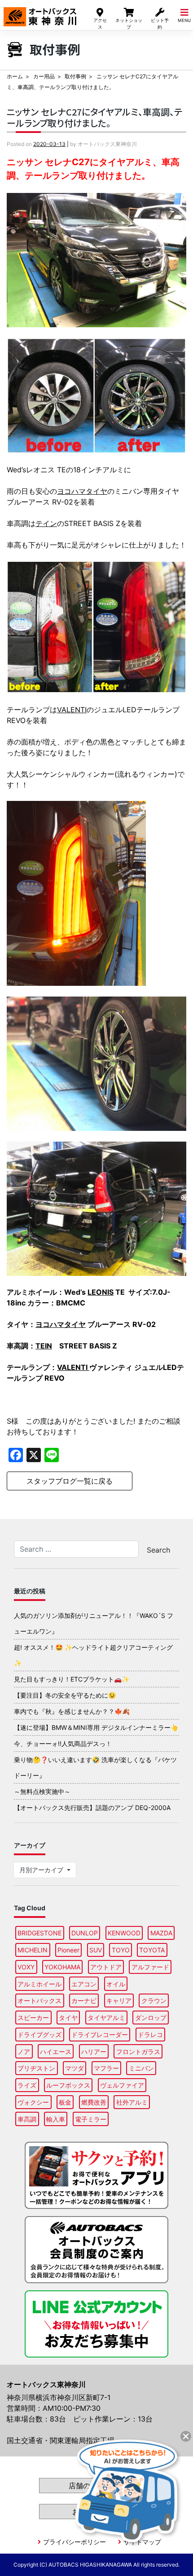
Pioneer (68, 1950)
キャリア (119, 2000)
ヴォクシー (33, 2102)
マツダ (75, 2068)
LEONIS (101, 1292)
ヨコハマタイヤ (82, 491)
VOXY (26, 1967)
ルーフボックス (68, 2085)
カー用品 (44, 76)
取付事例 (75, 76)
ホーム (15, 76)
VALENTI (72, 710)
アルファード (150, 1967)
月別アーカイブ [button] (42, 1870)
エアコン (84, 1984)
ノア (24, 2052)
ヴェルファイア (122, 2085)
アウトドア (106, 1967)
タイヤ (68, 2018)
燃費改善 (94, 2102)
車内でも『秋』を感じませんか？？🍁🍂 (72, 1711)
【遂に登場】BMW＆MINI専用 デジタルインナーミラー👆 (96, 1727)
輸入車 (56, 2119)
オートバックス (39, 2000)
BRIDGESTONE (39, 1933)
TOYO (121, 1950)
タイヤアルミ (106, 2018)
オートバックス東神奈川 (40, 13)
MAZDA (161, 1933)
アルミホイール (39, 1984)
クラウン (154, 2000)
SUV (96, 1950)
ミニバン (141, 2068)
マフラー (106, 2068)
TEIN (44, 1346)
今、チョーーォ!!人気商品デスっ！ (63, 1744)
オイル (116, 1984)
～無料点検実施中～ (42, 1791)
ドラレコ (150, 2035)
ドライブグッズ (39, 2035)
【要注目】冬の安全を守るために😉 (65, 1695)
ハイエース (56, 2052)
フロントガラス (138, 2052)
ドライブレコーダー (100, 2035)
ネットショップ (129, 24)
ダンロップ (151, 2018)
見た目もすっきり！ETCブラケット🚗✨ (72, 1679)
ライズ (27, 2085)
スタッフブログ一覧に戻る (70, 1481)
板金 (65, 2102)
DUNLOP (85, 1933)
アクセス (100, 24)
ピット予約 (160, 24)
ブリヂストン (36, 2068)
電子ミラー (91, 2119)
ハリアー (94, 2052)
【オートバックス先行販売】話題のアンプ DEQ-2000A (92, 1808)
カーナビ (84, 2000)
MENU (184, 20)
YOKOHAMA (62, 1967)
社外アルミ (132, 2102)
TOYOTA (152, 1950)
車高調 (27, 2119)
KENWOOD (124, 1933)
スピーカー (33, 2018)
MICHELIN (33, 1950)
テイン (46, 523)
